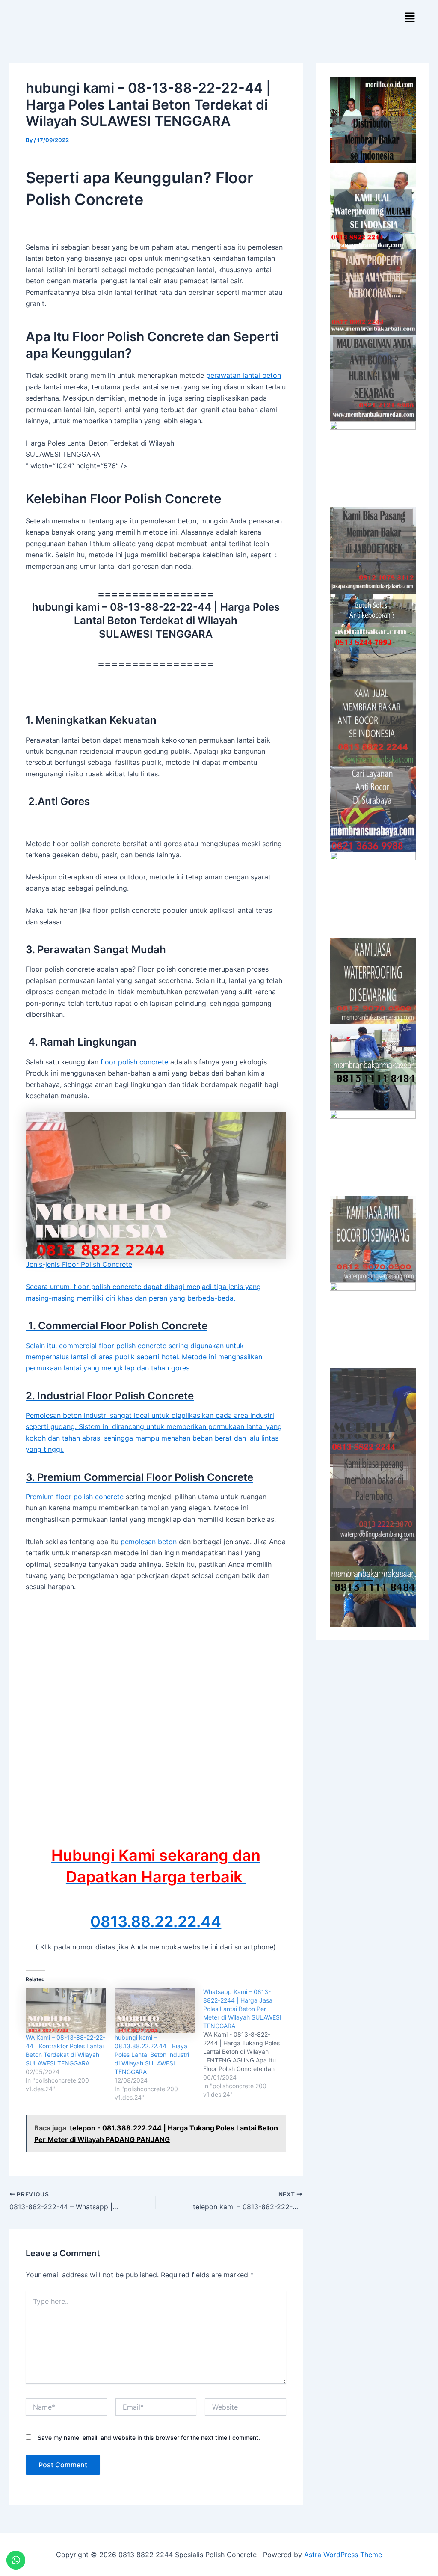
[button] (410, 18)
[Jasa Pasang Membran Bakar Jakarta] (373, 550)
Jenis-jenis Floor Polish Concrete (79, 1264)
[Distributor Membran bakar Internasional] (373, 120)
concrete (109, 1497)
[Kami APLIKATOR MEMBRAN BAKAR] (373, 723)
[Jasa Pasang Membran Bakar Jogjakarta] (373, 895)
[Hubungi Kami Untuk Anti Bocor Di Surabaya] (373, 464)
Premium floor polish (60, 1497)
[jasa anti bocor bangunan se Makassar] (373, 1584)
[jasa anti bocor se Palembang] (373, 1497)
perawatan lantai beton (244, 375)
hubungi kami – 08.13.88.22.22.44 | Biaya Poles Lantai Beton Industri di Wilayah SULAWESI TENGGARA (152, 2055)
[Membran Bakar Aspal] (373, 206)
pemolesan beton (149, 1542)
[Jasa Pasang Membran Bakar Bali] (373, 292)
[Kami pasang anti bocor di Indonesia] (373, 1411)
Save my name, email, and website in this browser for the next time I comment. (149, 2438)
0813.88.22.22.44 (156, 1922)
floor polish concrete (134, 1062)
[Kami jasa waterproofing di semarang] (373, 981)
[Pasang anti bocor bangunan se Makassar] (373, 1067)
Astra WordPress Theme (343, 2555)
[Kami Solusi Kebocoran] (373, 637)
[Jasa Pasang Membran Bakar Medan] (373, 378)
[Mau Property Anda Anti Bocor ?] (373, 1325)
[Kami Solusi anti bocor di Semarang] (373, 1239)
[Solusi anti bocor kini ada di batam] (373, 1153)
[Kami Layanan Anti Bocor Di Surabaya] (373, 809)
